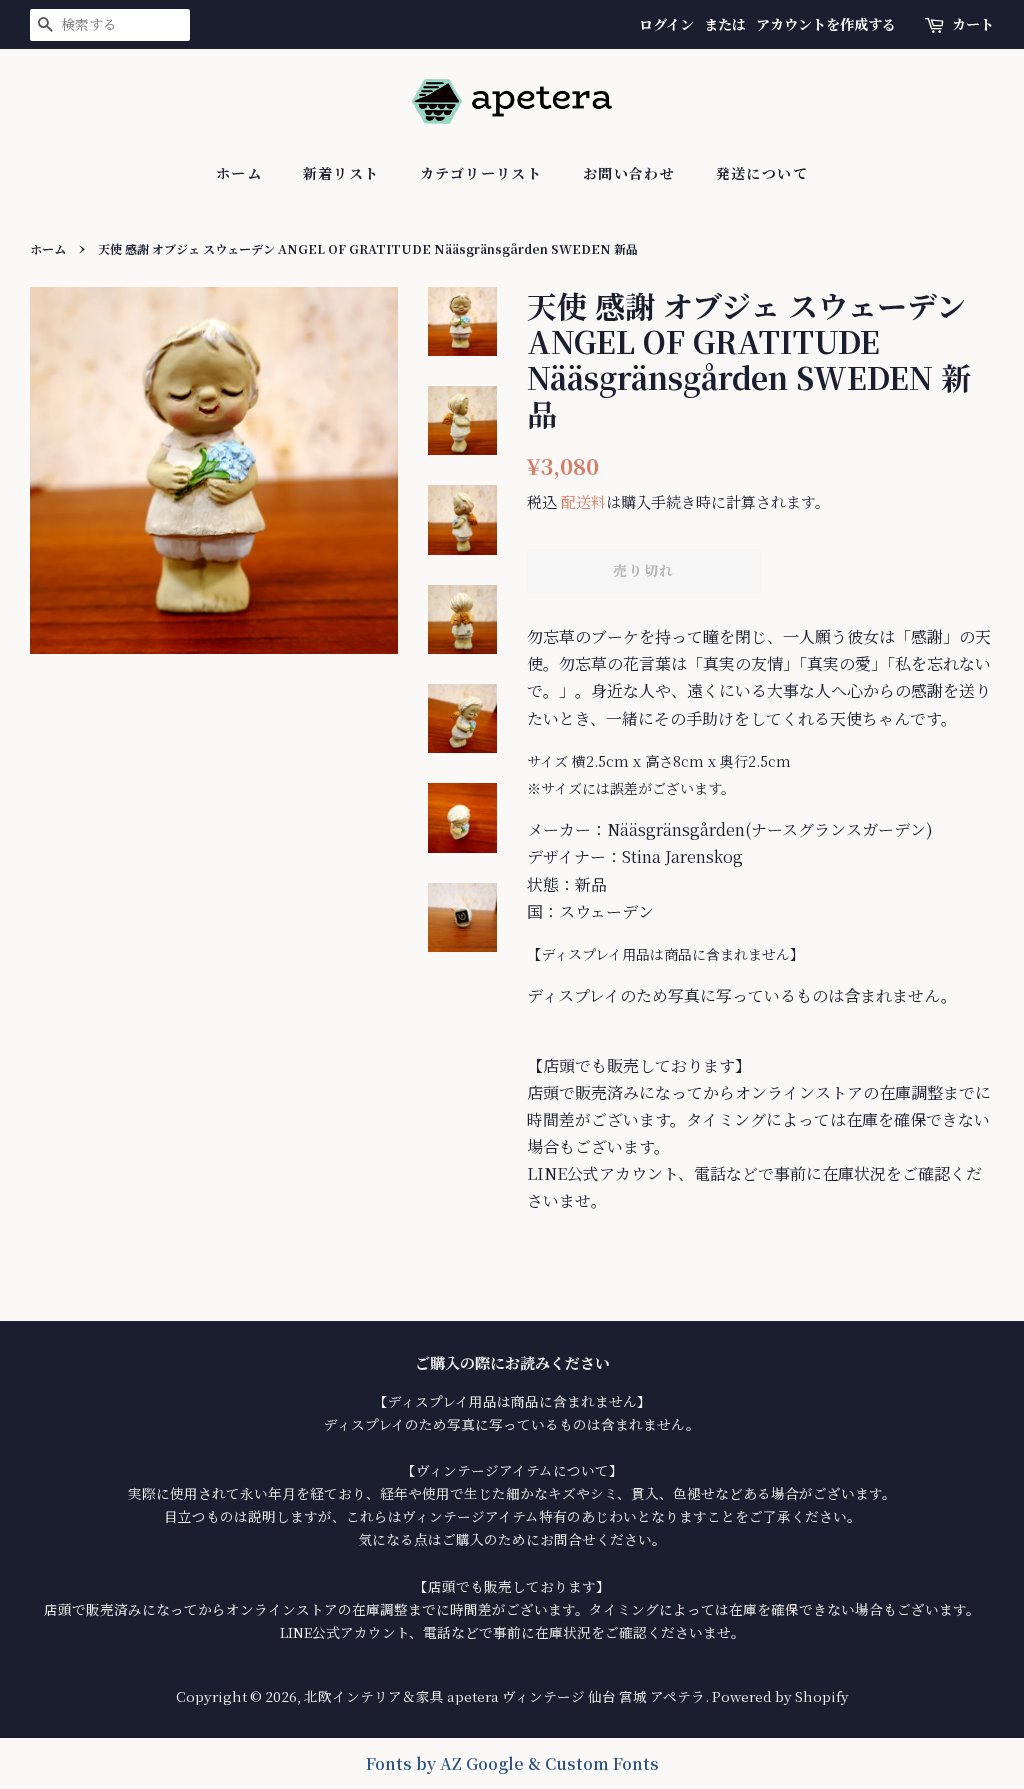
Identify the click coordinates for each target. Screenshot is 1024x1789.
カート (973, 24)
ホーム (239, 173)
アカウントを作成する (826, 24)
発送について (762, 173)
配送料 (583, 501)
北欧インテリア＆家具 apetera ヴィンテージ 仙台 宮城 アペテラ (504, 1696)
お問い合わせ (629, 173)
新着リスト (341, 173)
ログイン (666, 24)
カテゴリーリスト (481, 173)
